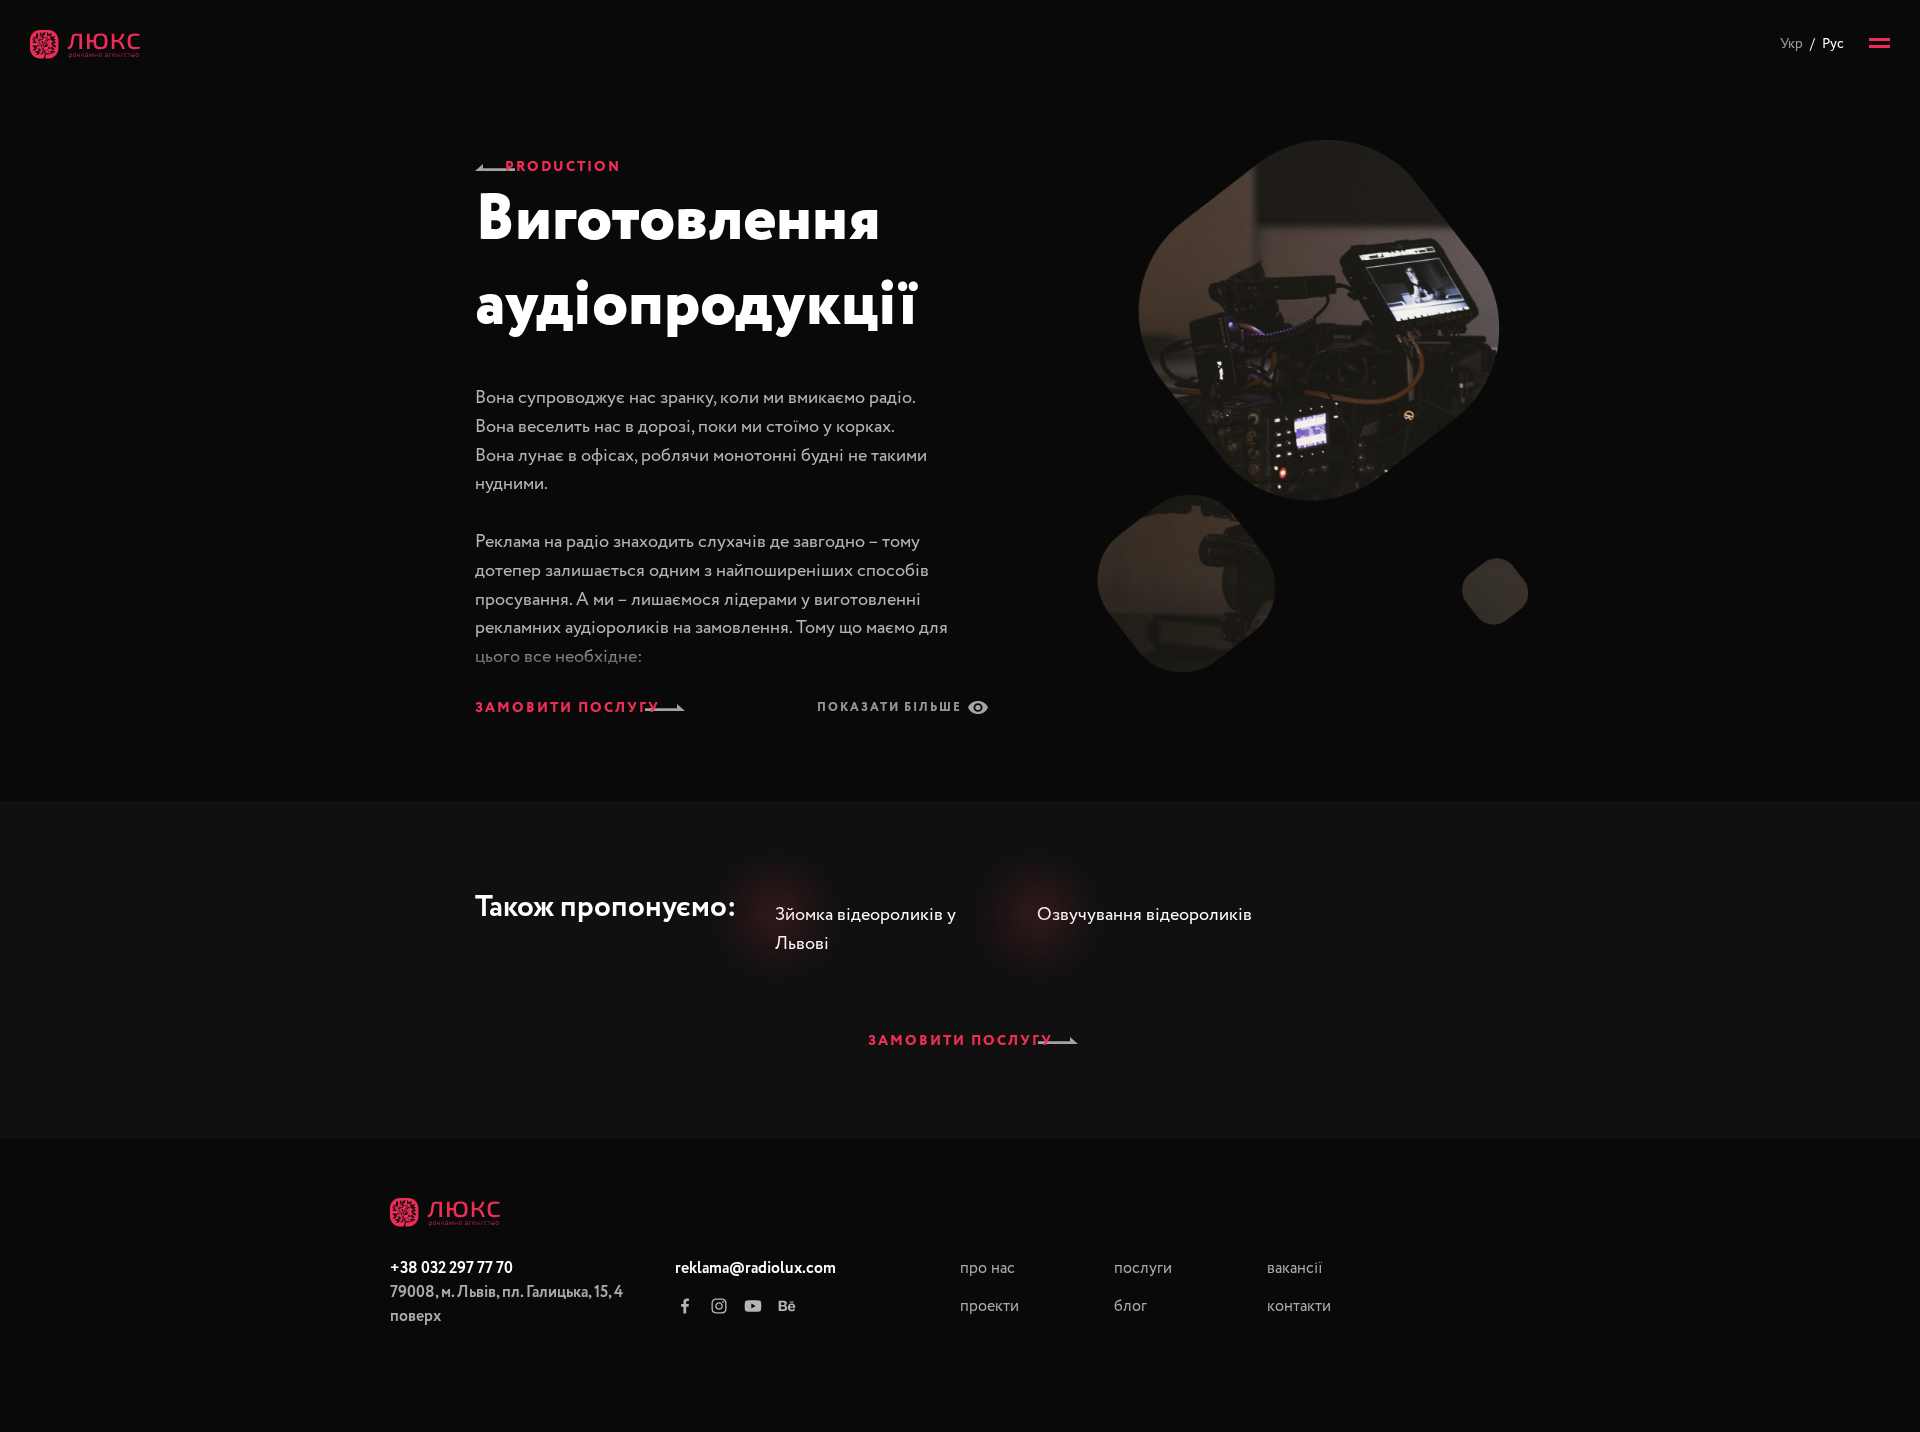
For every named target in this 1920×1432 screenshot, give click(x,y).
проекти (989, 1307)
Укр (1791, 44)
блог (1130, 1307)
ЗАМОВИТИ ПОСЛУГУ (567, 708)
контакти (1299, 1307)
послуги (1143, 1269)
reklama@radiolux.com (755, 1268)
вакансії (1295, 1269)
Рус (1833, 44)
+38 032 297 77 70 (451, 1268)
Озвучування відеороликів (1144, 915)
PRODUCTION (563, 167)
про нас (987, 1269)
